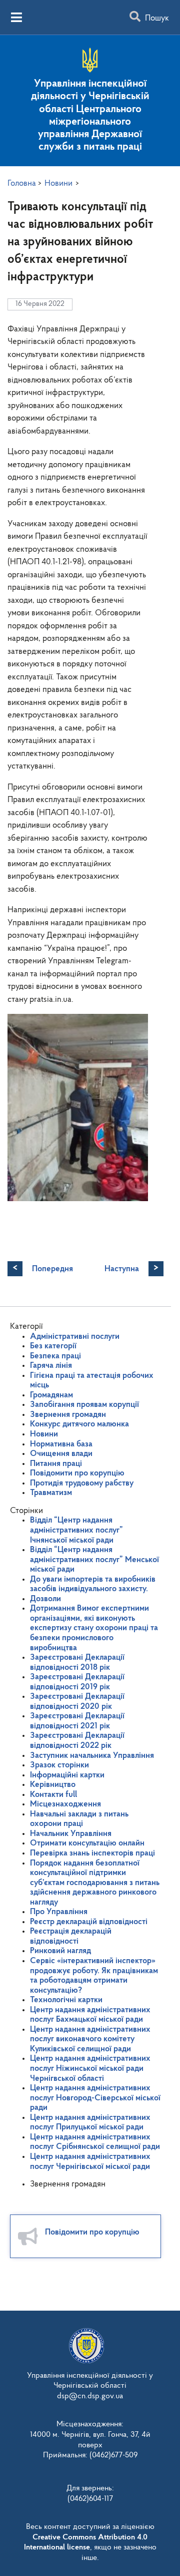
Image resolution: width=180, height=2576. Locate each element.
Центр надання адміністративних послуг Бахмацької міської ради (90, 2015)
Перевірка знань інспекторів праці (92, 1853)
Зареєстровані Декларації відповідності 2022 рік (77, 1741)
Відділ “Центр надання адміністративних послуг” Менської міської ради (94, 1560)
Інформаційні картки (67, 1775)
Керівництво (53, 1785)
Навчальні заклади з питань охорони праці (79, 1819)
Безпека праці (55, 1356)
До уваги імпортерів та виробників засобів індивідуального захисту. (93, 1584)
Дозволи (45, 1599)
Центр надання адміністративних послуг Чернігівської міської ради (90, 2162)
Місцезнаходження (65, 1804)
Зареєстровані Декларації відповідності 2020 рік (77, 1702)
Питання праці (56, 1464)
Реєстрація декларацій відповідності (71, 1936)
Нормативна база (61, 1444)
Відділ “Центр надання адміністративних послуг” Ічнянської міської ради (76, 1530)
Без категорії (53, 1346)
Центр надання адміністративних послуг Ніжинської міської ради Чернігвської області (90, 2068)
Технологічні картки (66, 2000)
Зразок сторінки (59, 1765)
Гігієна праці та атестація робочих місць (92, 1381)
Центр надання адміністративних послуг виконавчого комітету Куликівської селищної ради (90, 2039)
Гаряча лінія (51, 1366)
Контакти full (53, 1795)
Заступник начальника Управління (92, 1756)
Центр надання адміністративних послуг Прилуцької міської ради (90, 2123)
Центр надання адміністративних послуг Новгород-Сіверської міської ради (95, 2098)
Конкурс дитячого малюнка (79, 1424)
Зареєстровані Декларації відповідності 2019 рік (77, 1682)
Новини (44, 1434)
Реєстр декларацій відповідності (89, 1922)
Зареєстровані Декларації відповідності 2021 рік (77, 1721)
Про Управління (59, 1912)
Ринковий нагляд (60, 1951)
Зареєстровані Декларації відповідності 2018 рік (77, 1663)
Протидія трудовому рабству (82, 1483)
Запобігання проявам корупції (84, 1405)
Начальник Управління (71, 1834)
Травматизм (51, 1493)
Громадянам (51, 1395)
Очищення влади (61, 1454)
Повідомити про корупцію (77, 1473)
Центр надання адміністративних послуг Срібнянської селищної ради (95, 2142)
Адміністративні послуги (75, 1337)
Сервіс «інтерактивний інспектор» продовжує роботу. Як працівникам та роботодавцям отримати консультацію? (94, 1976)
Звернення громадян (68, 1415)
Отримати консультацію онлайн (87, 1843)
